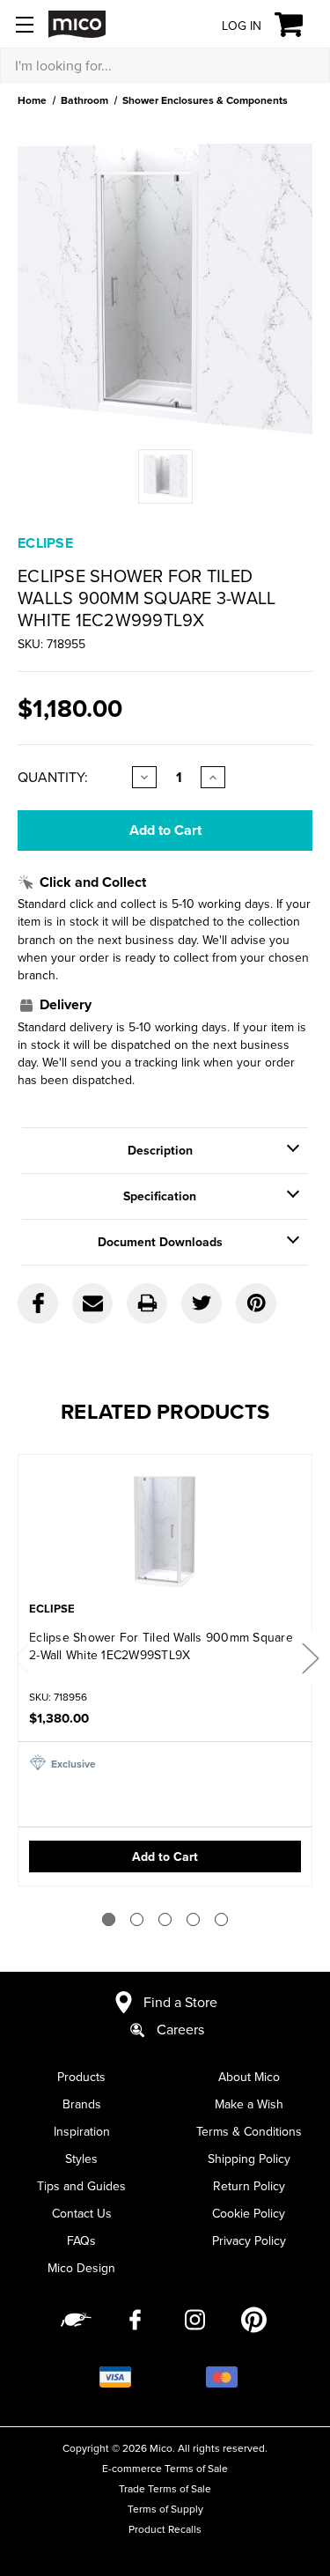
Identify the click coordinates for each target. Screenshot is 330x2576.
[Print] (147, 1303)
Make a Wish (249, 2104)
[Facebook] (38, 1303)
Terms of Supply (165, 2509)
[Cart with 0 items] (299, 25)
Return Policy (249, 2186)
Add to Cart (165, 1856)
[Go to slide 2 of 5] (137, 1919)
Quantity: (53, 777)
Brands (82, 2104)
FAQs (81, 2240)
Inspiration (82, 2131)
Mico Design (81, 2268)
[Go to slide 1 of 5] (109, 1919)
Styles (81, 2159)
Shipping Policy (249, 2159)
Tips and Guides (81, 2186)
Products (81, 2077)
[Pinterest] (256, 1303)
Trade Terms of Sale (165, 2488)
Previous (20, 1657)
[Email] (92, 1303)
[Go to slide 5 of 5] (221, 1919)
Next (310, 1657)
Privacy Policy (249, 2240)
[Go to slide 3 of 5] (165, 1919)
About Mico (249, 2077)
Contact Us (82, 2213)
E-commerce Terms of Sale (165, 2468)
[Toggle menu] (24, 24)
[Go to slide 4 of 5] (193, 1919)
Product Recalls (165, 2529)
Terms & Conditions (249, 2131)
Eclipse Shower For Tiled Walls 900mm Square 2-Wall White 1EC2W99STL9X (161, 1646)
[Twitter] (202, 1303)
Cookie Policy (249, 2213)
